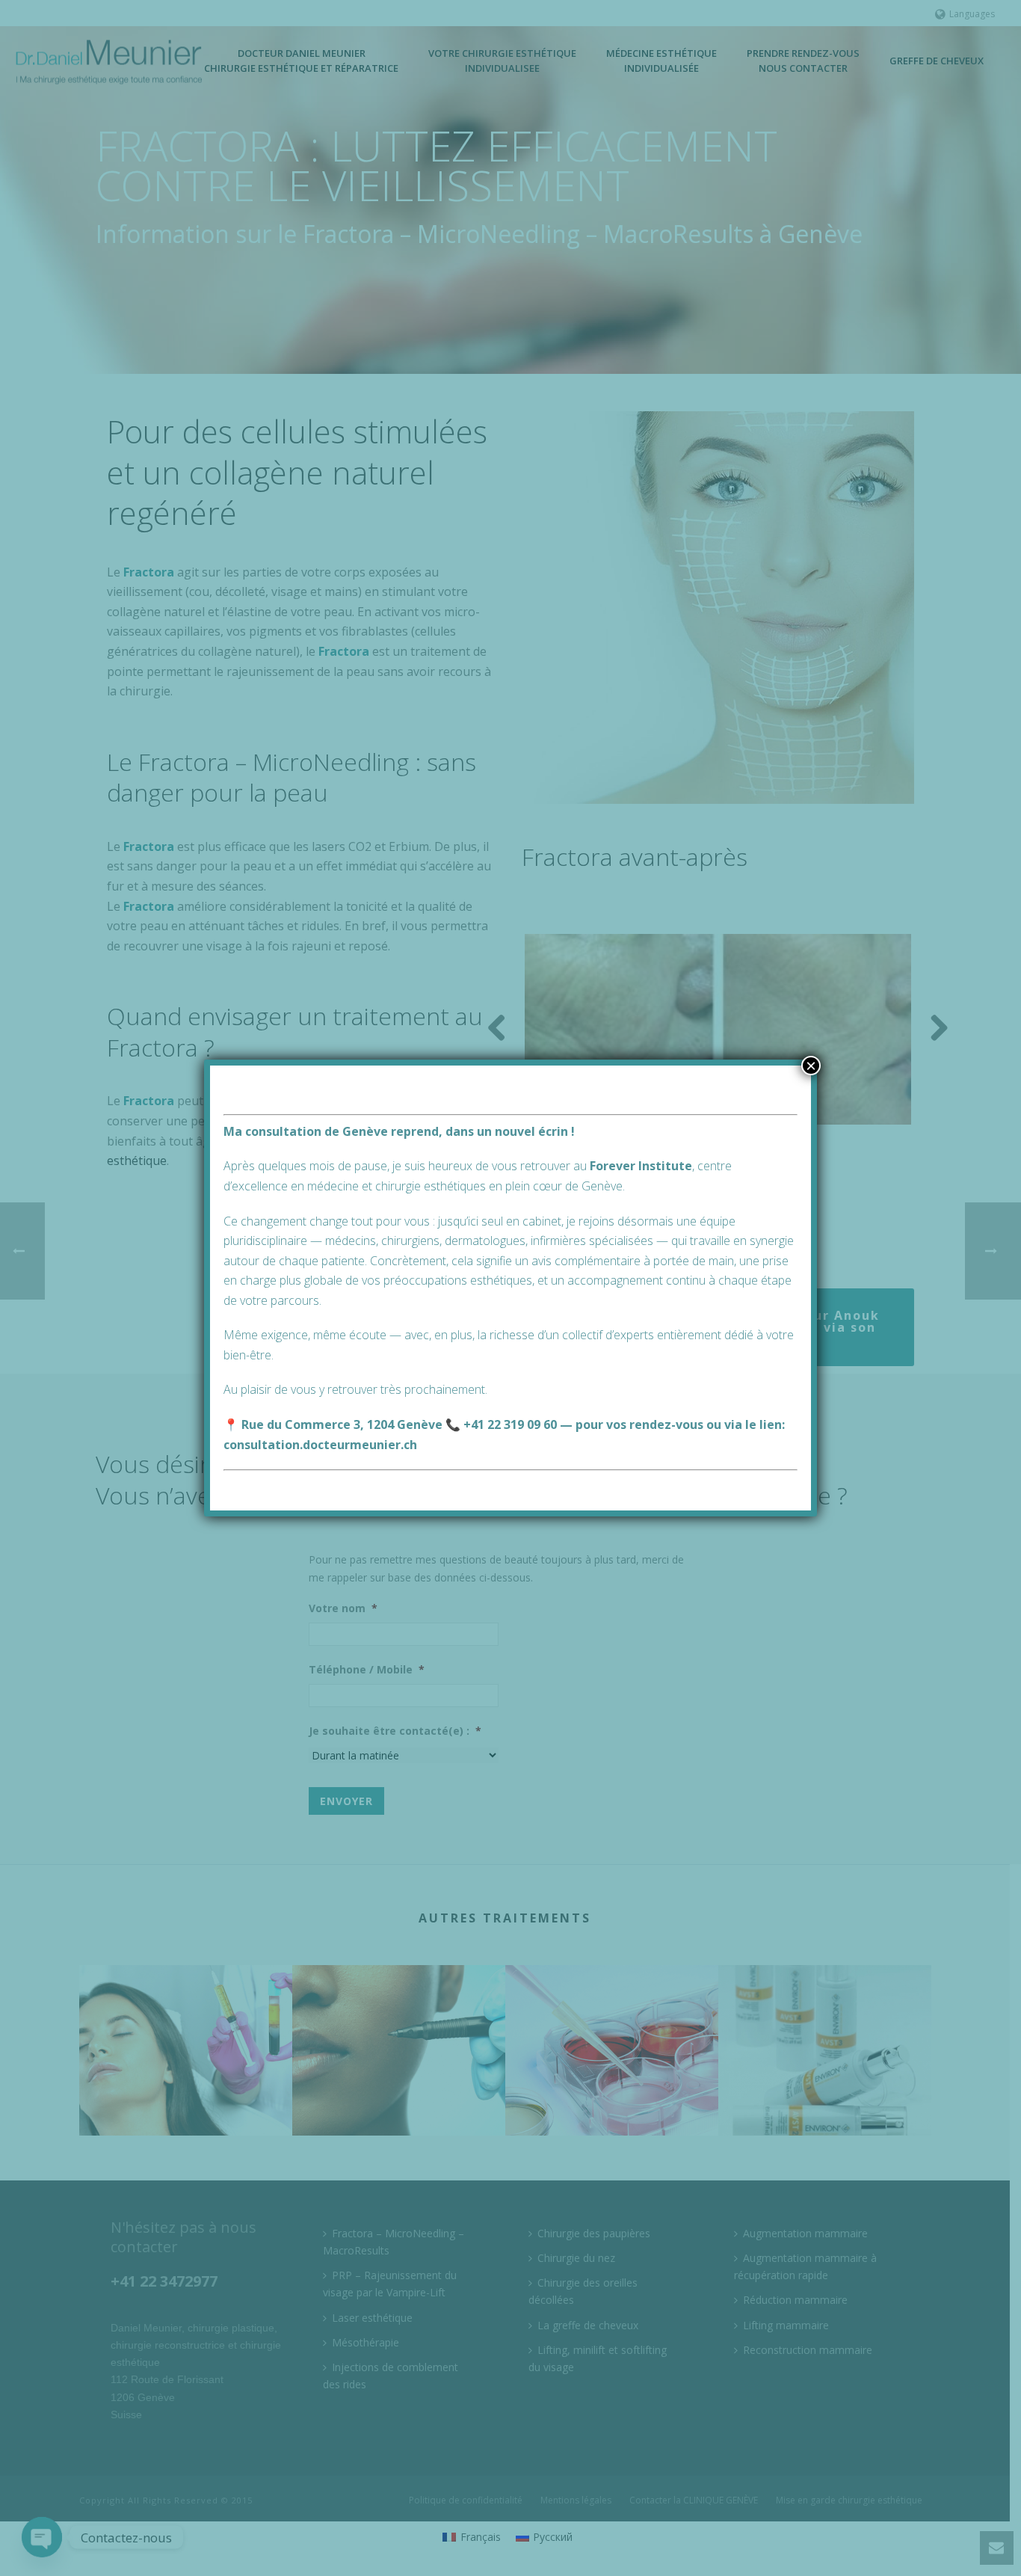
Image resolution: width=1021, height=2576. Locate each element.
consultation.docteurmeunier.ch (320, 1445)
